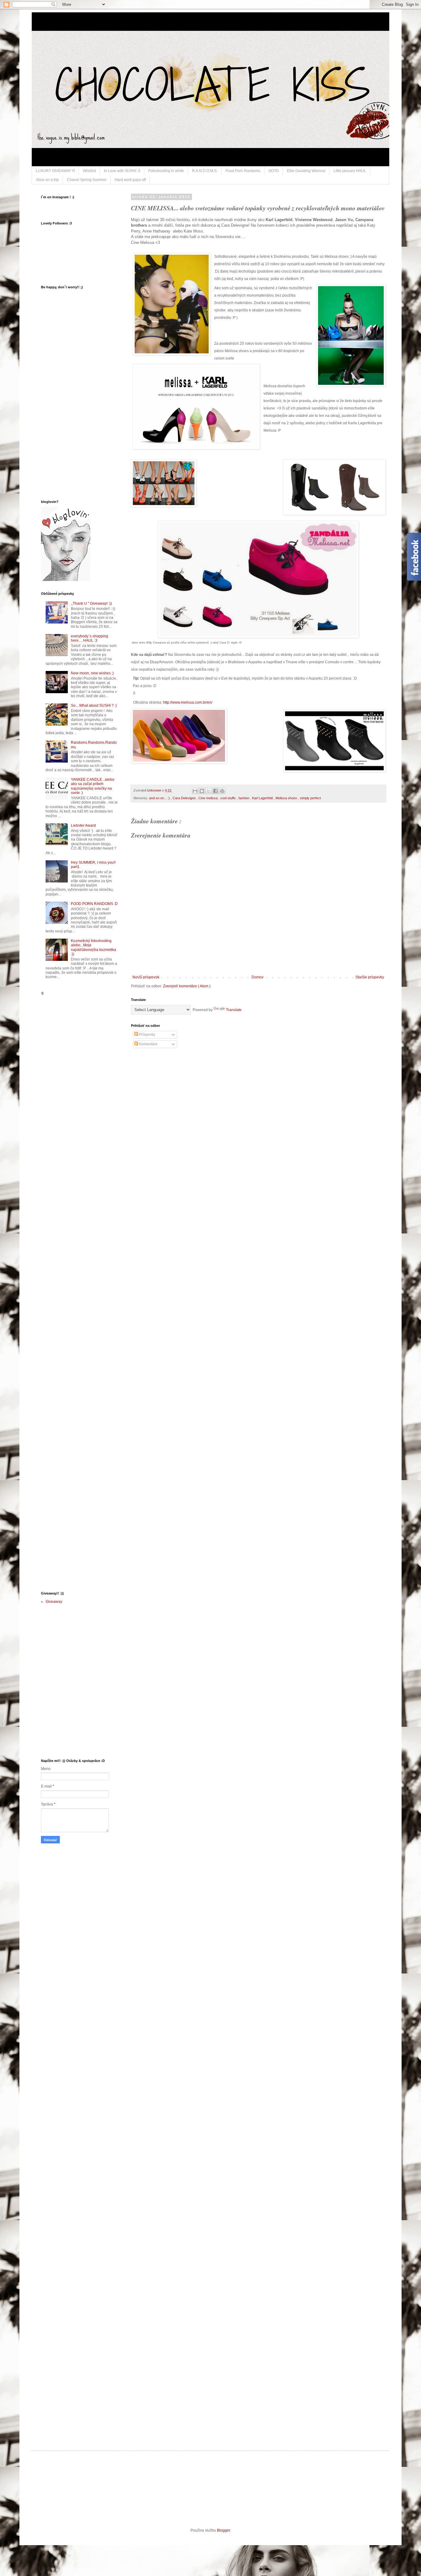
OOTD (274, 171)
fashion (244, 798)
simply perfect (310, 798)
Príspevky (147, 1035)
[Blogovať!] (202, 791)
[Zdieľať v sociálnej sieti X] (209, 791)
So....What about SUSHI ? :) (94, 706)
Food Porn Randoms (243, 171)
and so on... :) (160, 798)
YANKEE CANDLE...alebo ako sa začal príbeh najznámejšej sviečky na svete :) (93, 786)
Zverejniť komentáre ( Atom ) (187, 986)
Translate (234, 1010)
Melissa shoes (287, 798)
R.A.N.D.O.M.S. (205, 171)
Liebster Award (83, 825)
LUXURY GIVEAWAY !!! (55, 171)
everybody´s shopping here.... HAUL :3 (90, 638)
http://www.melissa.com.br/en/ (188, 702)
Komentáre (148, 1044)
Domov (258, 977)
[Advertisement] (59, 1097)
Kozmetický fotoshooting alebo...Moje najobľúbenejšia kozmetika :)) (94, 947)
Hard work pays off (130, 180)
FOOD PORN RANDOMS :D (94, 904)
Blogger (223, 2530)
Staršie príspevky (370, 977)
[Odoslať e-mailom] (195, 791)
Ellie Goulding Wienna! (306, 171)
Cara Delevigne (185, 798)
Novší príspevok (146, 977)
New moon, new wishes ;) (92, 673)
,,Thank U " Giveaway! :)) (91, 603)
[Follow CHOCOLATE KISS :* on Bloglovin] (66, 580)
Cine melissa (208, 798)
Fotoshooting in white (166, 171)
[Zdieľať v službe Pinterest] (222, 791)
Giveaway (54, 1602)
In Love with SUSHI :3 (122, 171)
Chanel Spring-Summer (87, 180)
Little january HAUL (350, 171)
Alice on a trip (47, 180)
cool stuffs (229, 798)
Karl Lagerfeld (263, 798)
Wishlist (89, 171)
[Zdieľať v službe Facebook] (215, 791)
